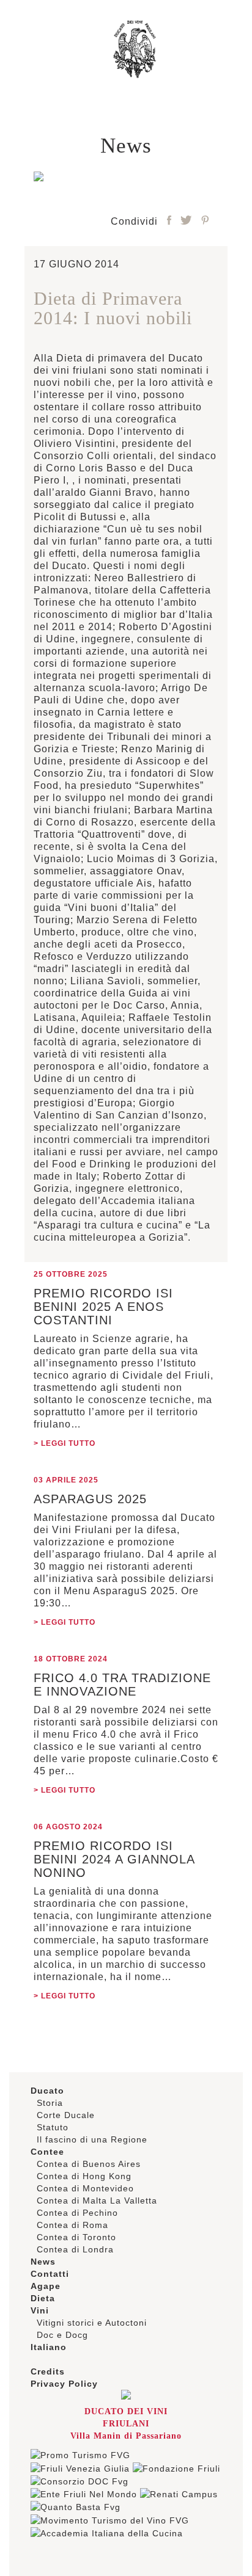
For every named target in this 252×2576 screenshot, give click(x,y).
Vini (40, 2310)
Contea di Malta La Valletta (97, 2200)
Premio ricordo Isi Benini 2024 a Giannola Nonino (114, 1859)
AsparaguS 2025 (90, 1499)
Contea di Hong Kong (84, 2176)
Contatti (50, 2274)
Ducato (47, 2091)
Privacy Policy (64, 2384)
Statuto (53, 2127)
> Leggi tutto (65, 1443)
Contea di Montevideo (85, 2188)
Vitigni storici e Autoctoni (92, 2323)
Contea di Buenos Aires (89, 2164)
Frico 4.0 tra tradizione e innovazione (122, 1685)
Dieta (43, 2298)
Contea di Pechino (77, 2213)
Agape (46, 2286)
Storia (50, 2103)
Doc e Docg (62, 2335)
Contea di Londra (75, 2249)
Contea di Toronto (76, 2237)
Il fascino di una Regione (92, 2139)
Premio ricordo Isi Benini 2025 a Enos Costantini (103, 1307)
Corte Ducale (66, 2115)
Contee (47, 2152)
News (43, 2262)
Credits (48, 2371)
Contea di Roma (72, 2225)
